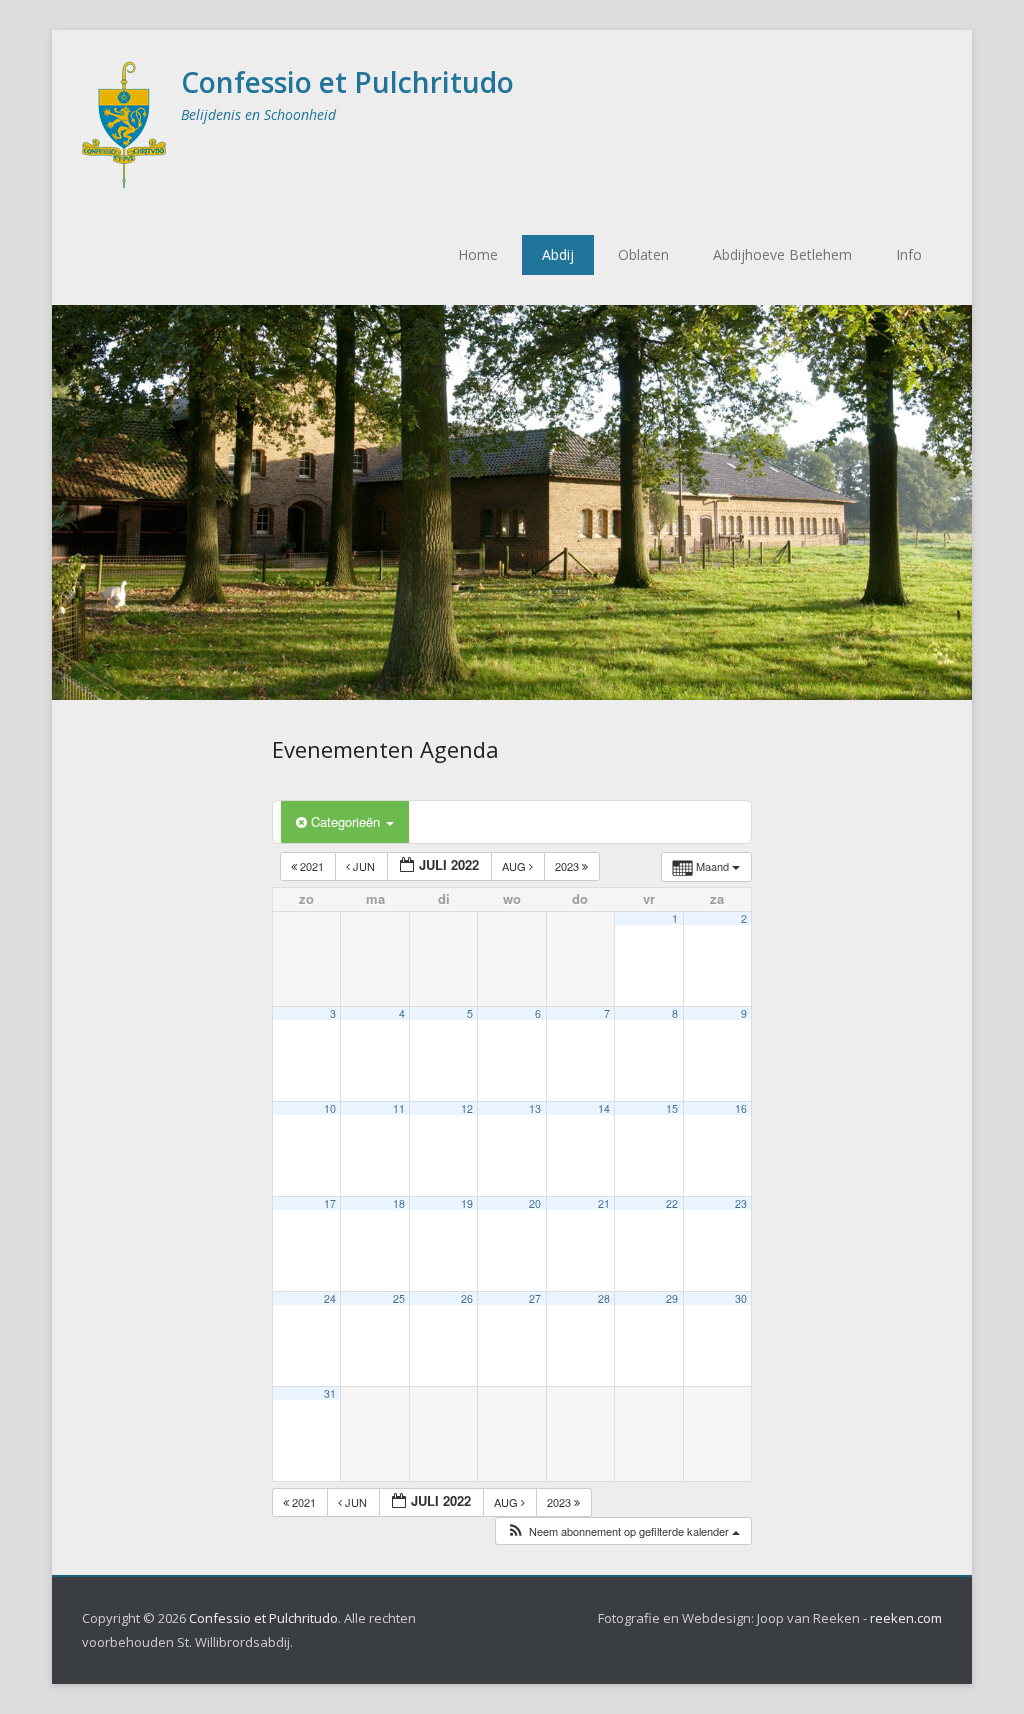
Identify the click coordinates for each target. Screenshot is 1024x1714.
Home (478, 254)
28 (604, 1298)
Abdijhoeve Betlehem (782, 254)
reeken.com (906, 1618)
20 (535, 1203)
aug (515, 866)
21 (604, 1203)
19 (467, 1203)
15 (672, 1108)
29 (672, 1298)
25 (399, 1298)
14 (604, 1108)
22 (672, 1203)
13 (535, 1108)
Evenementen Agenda (385, 749)
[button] (623, 1531)
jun (364, 866)
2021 (312, 866)
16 (741, 1108)
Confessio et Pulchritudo (347, 82)
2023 (568, 866)
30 (741, 1298)
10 (330, 1108)
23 (741, 1203)
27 (535, 1298)
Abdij (558, 254)
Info (909, 254)
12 (467, 1108)
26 (467, 1298)
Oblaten (643, 254)
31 (330, 1393)
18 (399, 1203)
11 (399, 1108)
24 (330, 1298)
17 (330, 1203)
